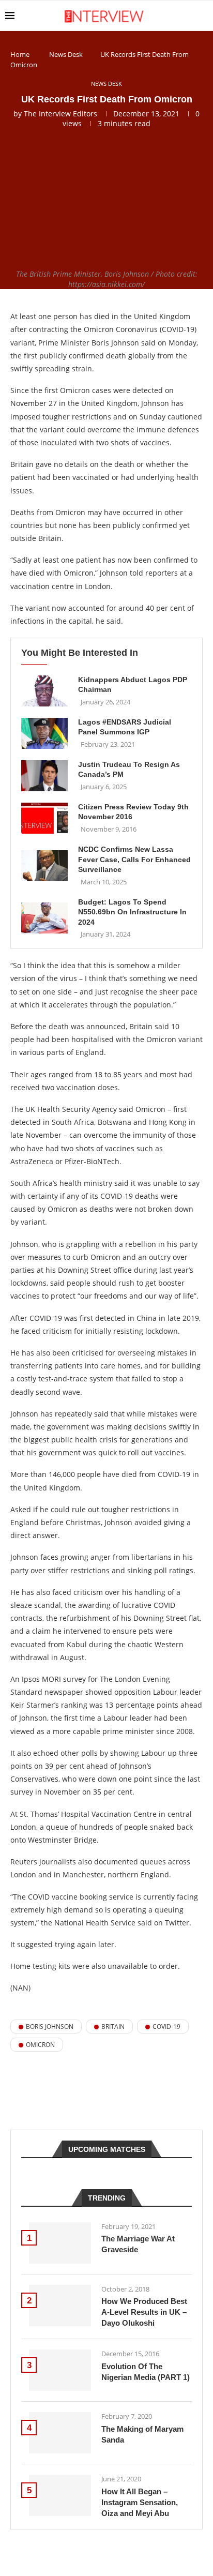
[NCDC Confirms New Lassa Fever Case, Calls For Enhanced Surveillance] (44, 866)
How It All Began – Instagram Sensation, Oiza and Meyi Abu (140, 2502)
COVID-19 (166, 2027)
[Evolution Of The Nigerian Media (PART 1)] (60, 2370)
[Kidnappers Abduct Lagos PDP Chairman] (44, 691)
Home (20, 54)
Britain (113, 2027)
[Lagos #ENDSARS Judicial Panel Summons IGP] (44, 733)
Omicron (40, 2045)
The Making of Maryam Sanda (142, 2434)
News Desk (66, 54)
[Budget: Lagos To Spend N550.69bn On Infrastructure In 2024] (44, 918)
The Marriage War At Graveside (138, 2244)
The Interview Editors (60, 114)
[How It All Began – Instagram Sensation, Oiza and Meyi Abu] (60, 2495)
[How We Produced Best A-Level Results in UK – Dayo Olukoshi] (60, 2306)
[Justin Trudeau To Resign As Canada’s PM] (44, 776)
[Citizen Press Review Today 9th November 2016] (44, 818)
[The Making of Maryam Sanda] (60, 2433)
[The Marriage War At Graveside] (60, 2243)
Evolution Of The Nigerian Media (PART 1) (146, 2372)
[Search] (203, 16)
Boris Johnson (50, 2027)
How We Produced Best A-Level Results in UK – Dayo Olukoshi (144, 2312)
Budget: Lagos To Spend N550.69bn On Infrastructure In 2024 (132, 912)
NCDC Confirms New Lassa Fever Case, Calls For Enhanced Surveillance (134, 859)
